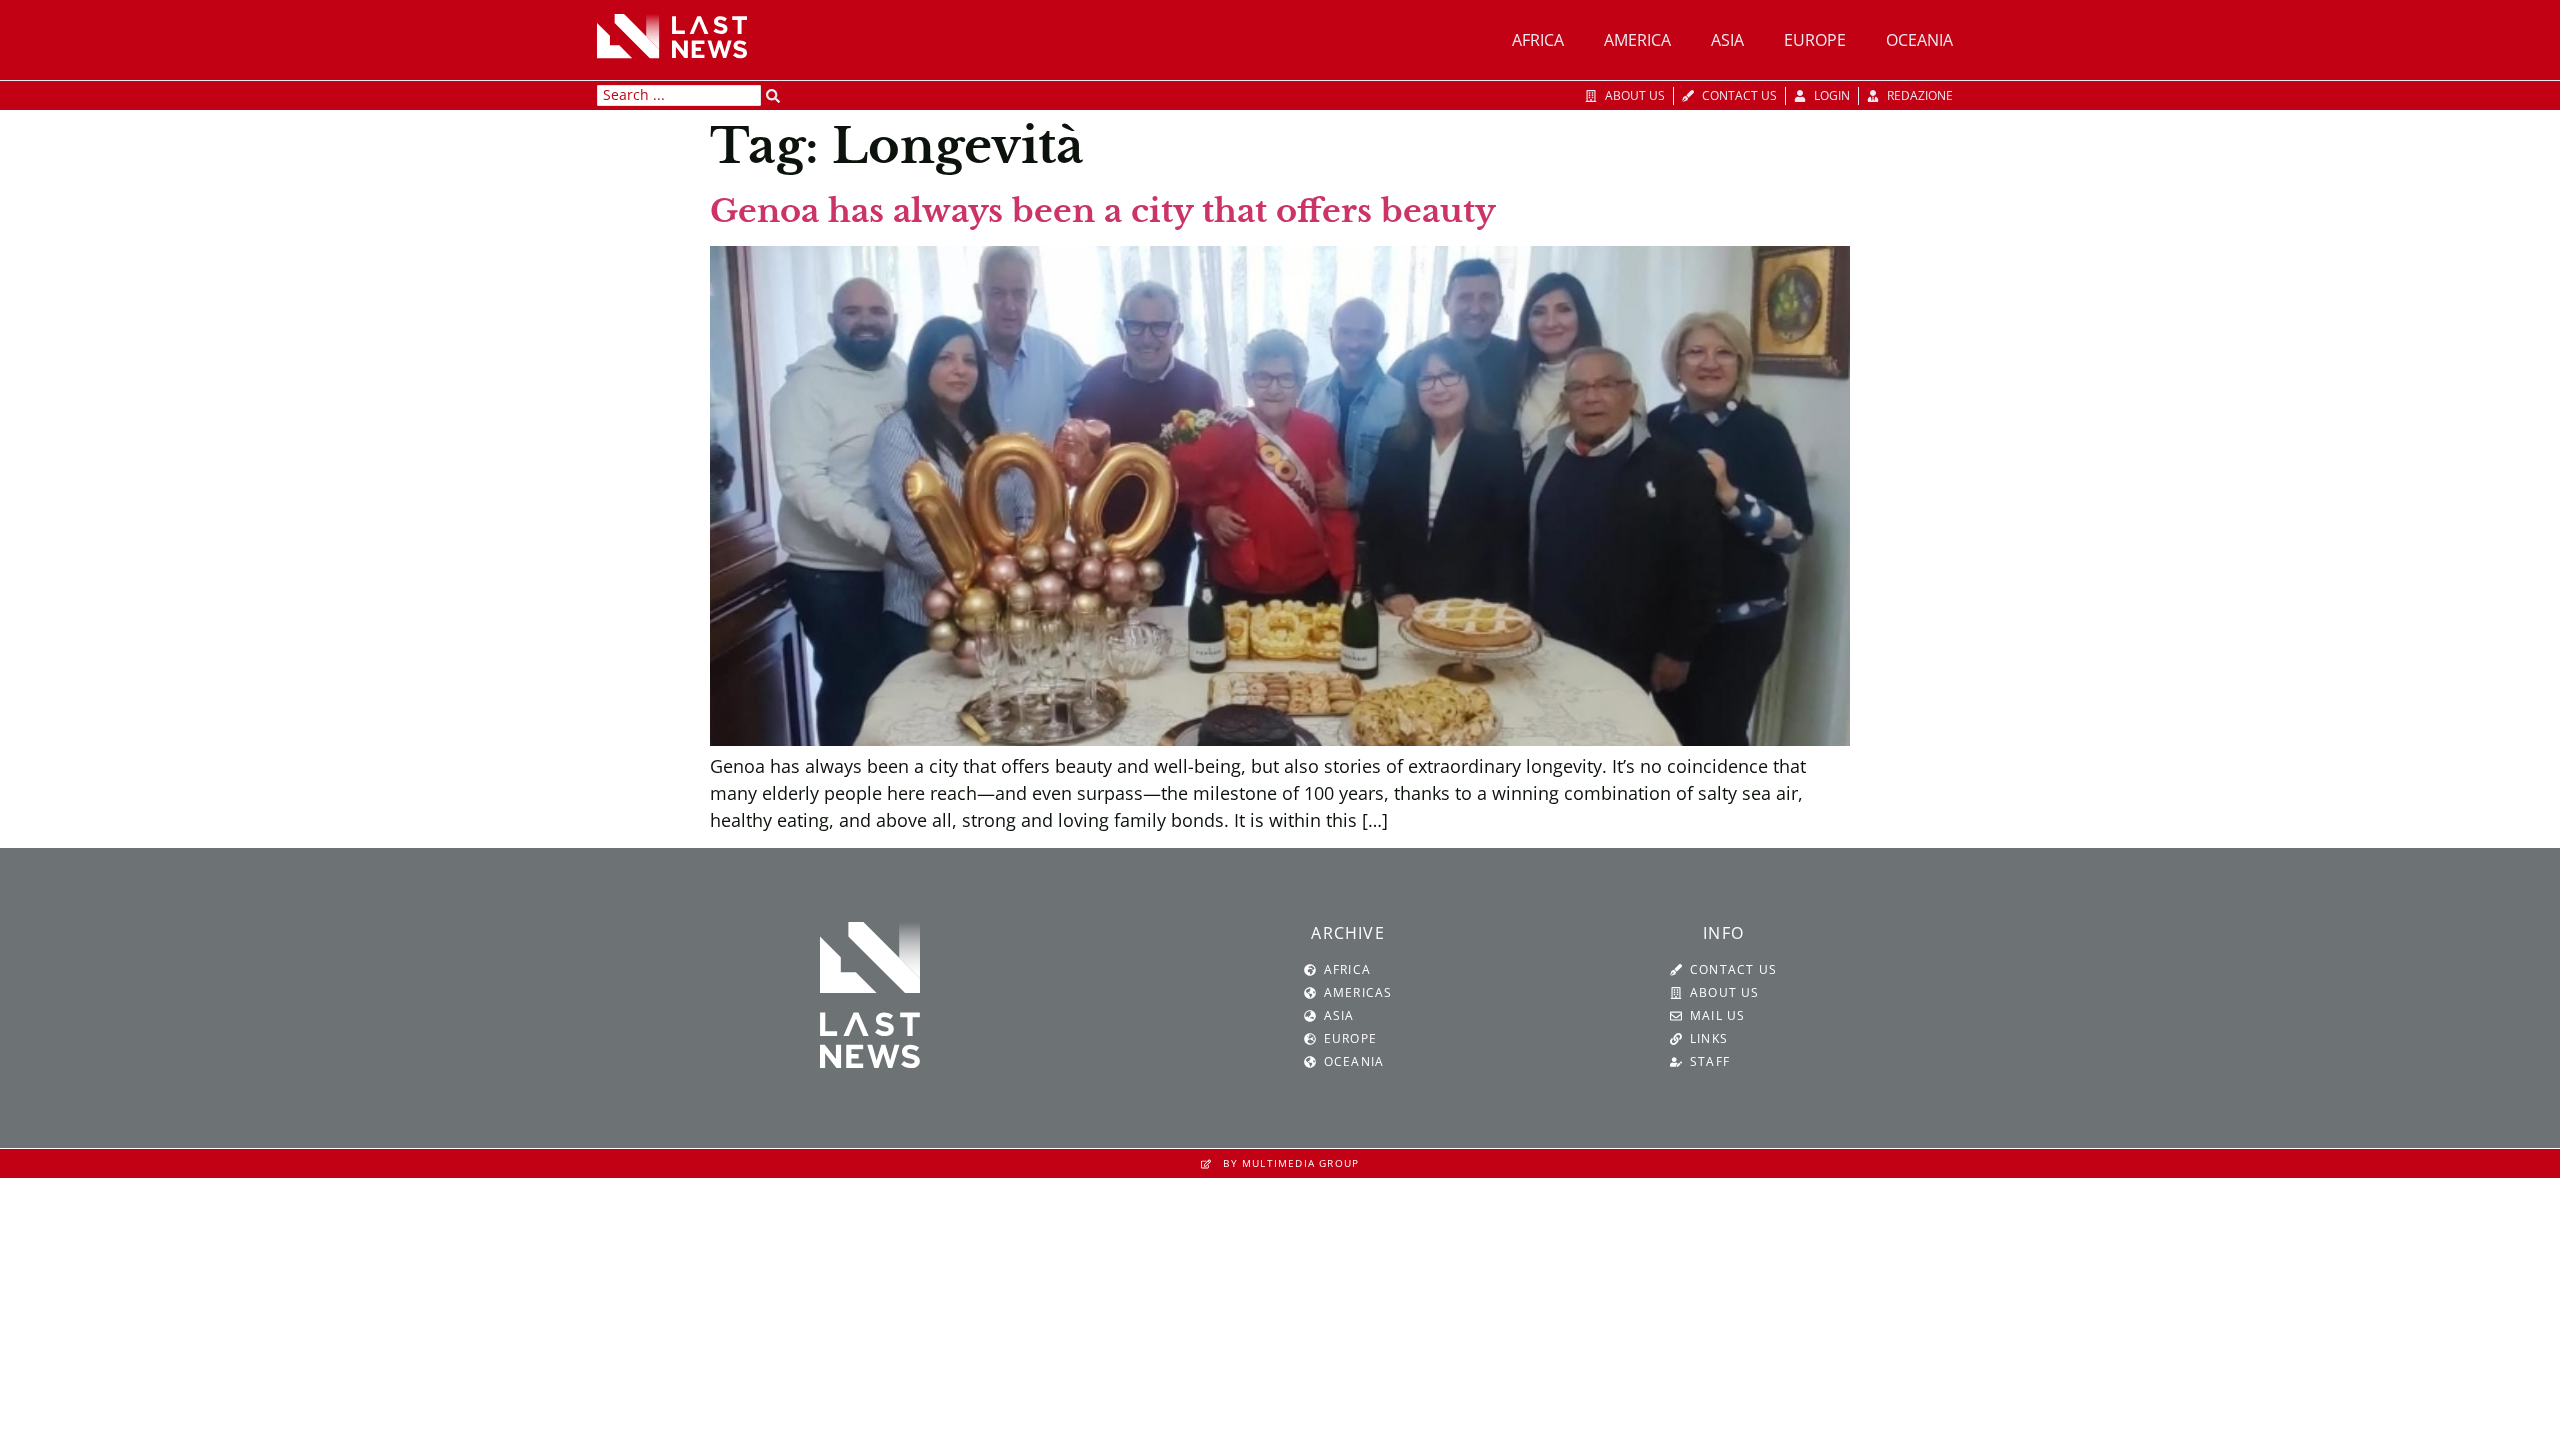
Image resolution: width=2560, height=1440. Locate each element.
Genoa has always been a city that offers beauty (1103, 211)
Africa (1538, 40)
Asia (1727, 40)
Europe (1815, 40)
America (1637, 40)
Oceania (1919, 40)
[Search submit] (773, 96)
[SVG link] (672, 36)
